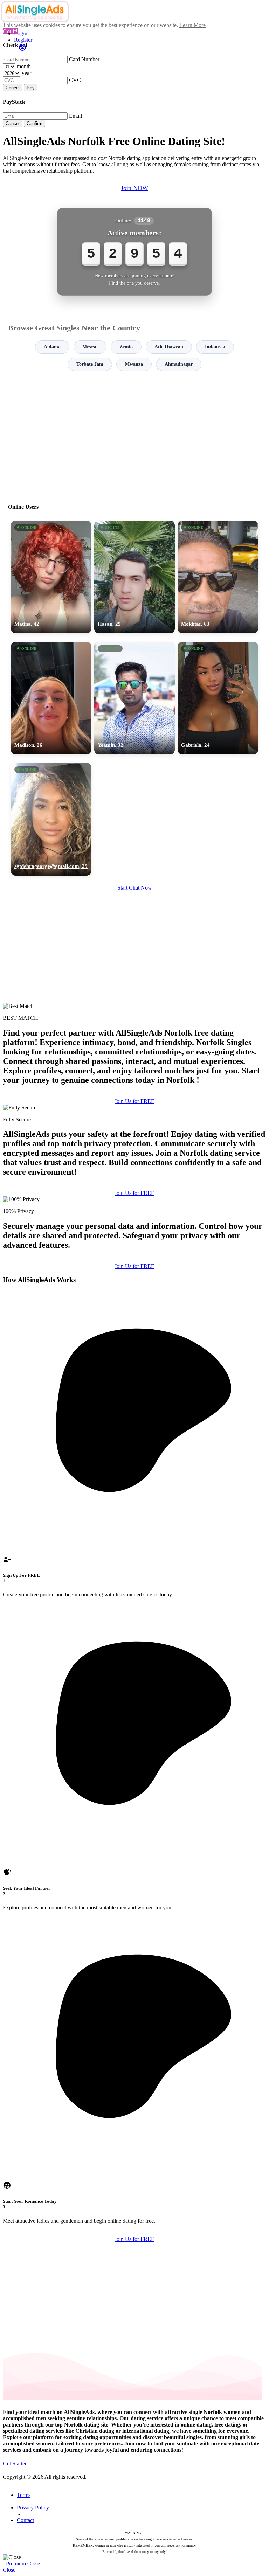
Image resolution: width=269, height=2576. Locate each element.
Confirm (35, 123)
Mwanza (134, 364)
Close (34, 2564)
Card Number (84, 59)
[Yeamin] (134, 698)
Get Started (15, 2463)
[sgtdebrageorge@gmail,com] (51, 819)
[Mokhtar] (218, 577)
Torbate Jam (90, 364)
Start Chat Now (135, 888)
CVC (75, 80)
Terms (24, 2495)
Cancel (13, 88)
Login (21, 33)
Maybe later (134, 1351)
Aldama (52, 347)
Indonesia (215, 347)
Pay (31, 88)
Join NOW (134, 188)
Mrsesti (90, 347)
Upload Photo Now (138, 1336)
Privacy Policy (33, 2508)
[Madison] (51, 698)
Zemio (126, 347)
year (26, 73)
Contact (25, 2520)
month (24, 66)
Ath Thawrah (169, 347)
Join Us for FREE (134, 1101)
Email (75, 116)
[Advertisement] (134, 434)
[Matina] (51, 577)
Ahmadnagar (179, 364)
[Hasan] (134, 577)
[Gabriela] (218, 698)
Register (23, 40)
